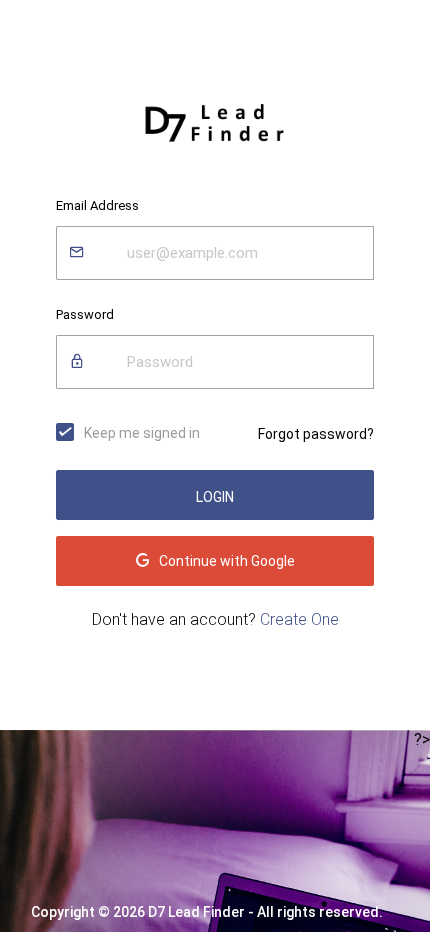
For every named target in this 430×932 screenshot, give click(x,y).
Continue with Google (227, 561)
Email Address (97, 205)
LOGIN (215, 497)
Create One (299, 619)
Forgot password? (316, 434)
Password (85, 314)
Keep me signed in (142, 433)
